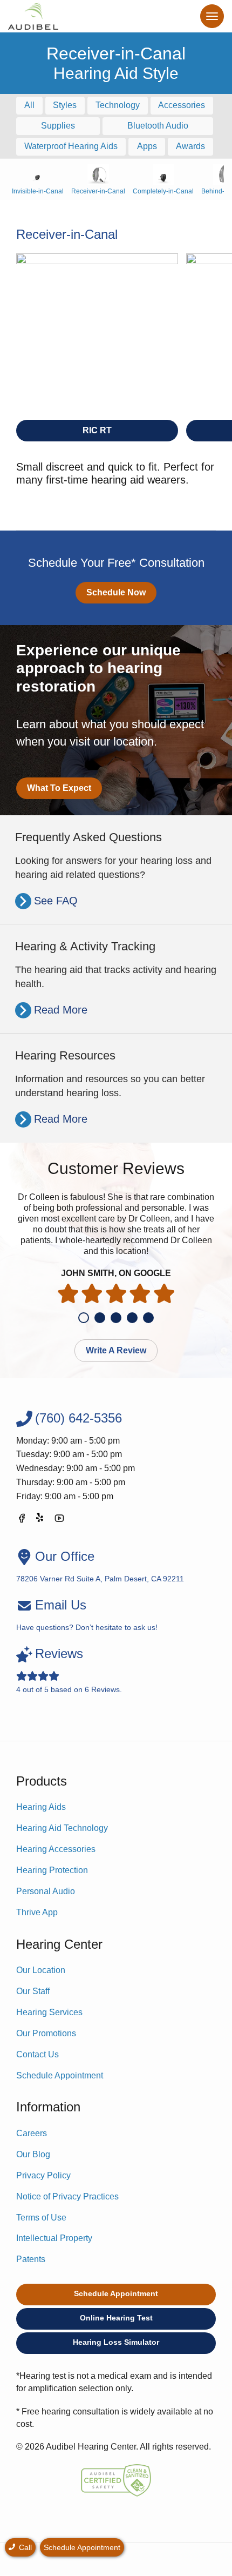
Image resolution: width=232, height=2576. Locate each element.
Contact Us (37, 2054)
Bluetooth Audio (158, 126)
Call (24, 2547)
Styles (65, 105)
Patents (31, 2259)
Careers (32, 2133)
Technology (118, 105)
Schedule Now (116, 592)
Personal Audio (46, 1891)
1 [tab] (84, 1318)
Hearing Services (49, 2012)
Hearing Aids (41, 1807)
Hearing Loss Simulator (116, 2342)
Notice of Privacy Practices (67, 2196)
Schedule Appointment (60, 2075)
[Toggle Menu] (212, 16)
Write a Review (116, 1350)
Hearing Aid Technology (62, 1828)
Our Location (41, 1970)
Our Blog (33, 2154)
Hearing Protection (52, 1870)
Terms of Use (41, 2218)
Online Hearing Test (116, 2318)
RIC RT (97, 430)
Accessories (182, 105)
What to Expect (59, 788)
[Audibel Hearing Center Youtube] (59, 1520)
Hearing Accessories (56, 1849)
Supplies (58, 126)
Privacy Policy (43, 2175)
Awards (190, 146)
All (29, 105)
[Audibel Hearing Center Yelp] (40, 1520)
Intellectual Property (54, 2238)
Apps (147, 146)
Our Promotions (46, 2033)
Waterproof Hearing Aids (71, 146)
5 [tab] (148, 1318)
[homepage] (33, 16)
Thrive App (37, 1912)
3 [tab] (116, 1318)
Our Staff (33, 1991)
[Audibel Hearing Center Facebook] (22, 1520)
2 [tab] (100, 1318)
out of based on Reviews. (69, 1670)
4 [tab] (132, 1318)
